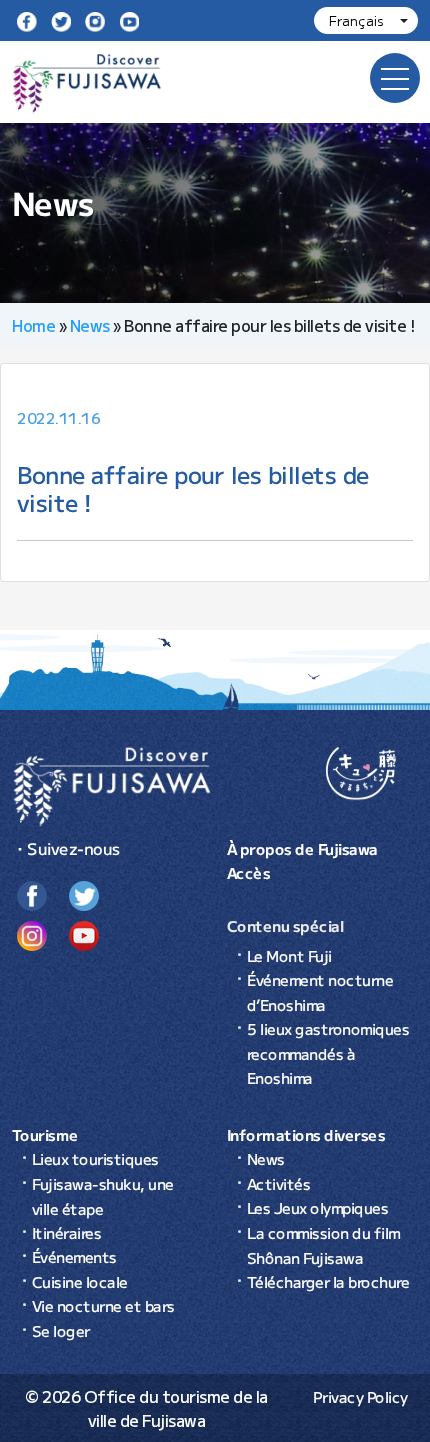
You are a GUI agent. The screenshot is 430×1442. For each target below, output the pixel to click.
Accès (249, 872)
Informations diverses (306, 1134)
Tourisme (45, 1134)
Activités (279, 1183)
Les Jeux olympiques (318, 1207)
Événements (74, 1256)
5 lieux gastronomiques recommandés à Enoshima (328, 1053)
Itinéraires (67, 1232)
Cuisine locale (80, 1281)
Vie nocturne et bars (103, 1305)
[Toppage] (112, 784)
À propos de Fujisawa (302, 848)
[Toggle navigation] (395, 78)
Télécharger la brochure (328, 1281)
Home (33, 325)
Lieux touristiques (95, 1158)
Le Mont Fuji (289, 955)
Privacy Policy (360, 1396)
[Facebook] (27, 20)
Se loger (61, 1330)
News (90, 325)
